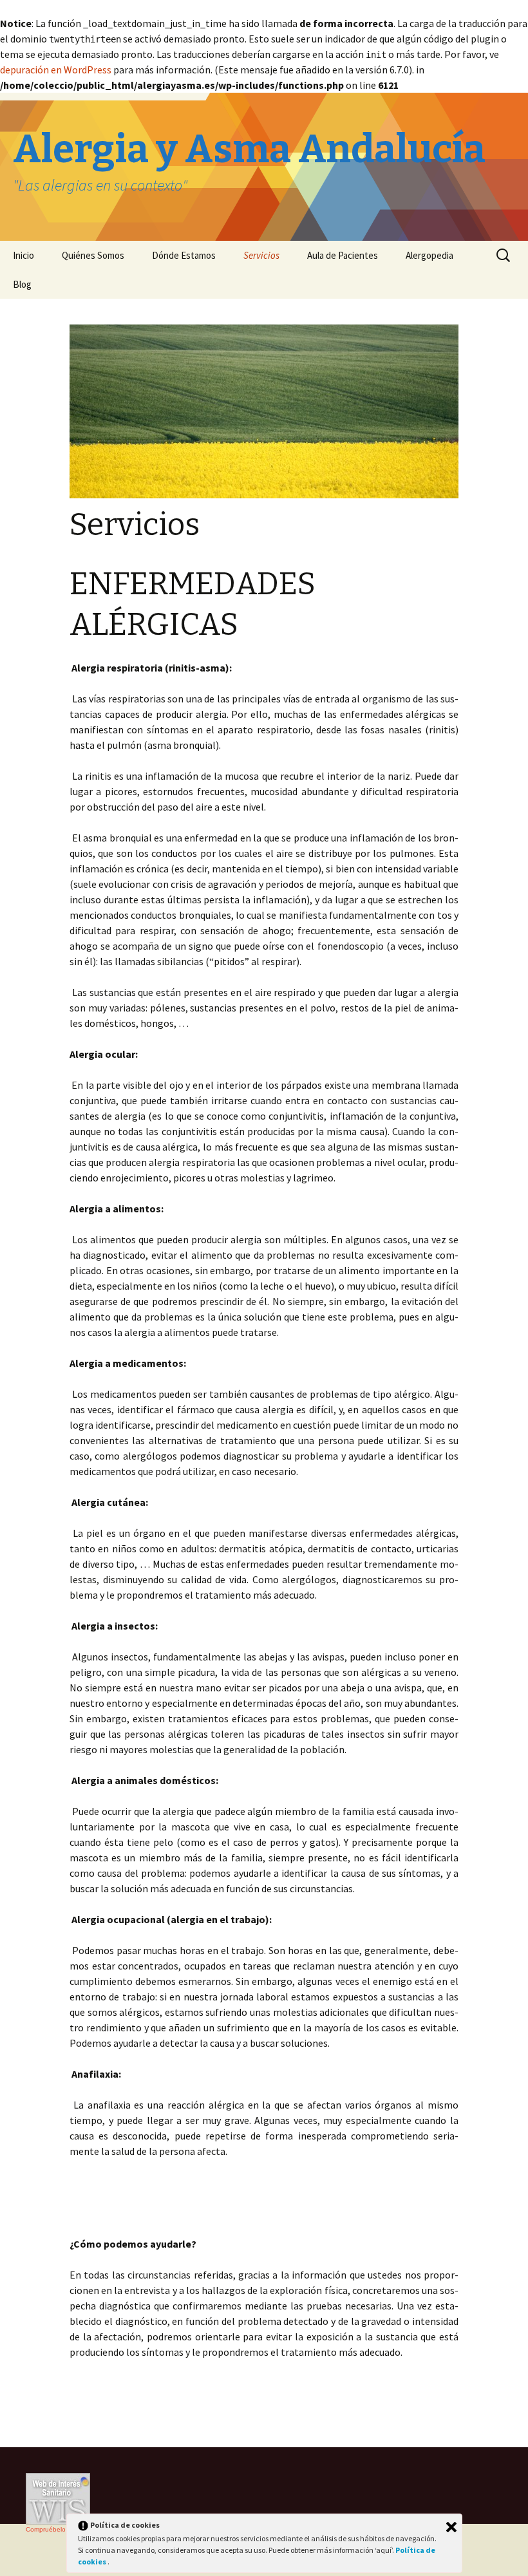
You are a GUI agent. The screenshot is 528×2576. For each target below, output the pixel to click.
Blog (22, 284)
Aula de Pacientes (343, 255)
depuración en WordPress (56, 70)
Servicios (261, 255)
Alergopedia (429, 255)
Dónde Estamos (184, 255)
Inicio (24, 255)
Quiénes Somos (93, 255)
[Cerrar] (451, 2527)
